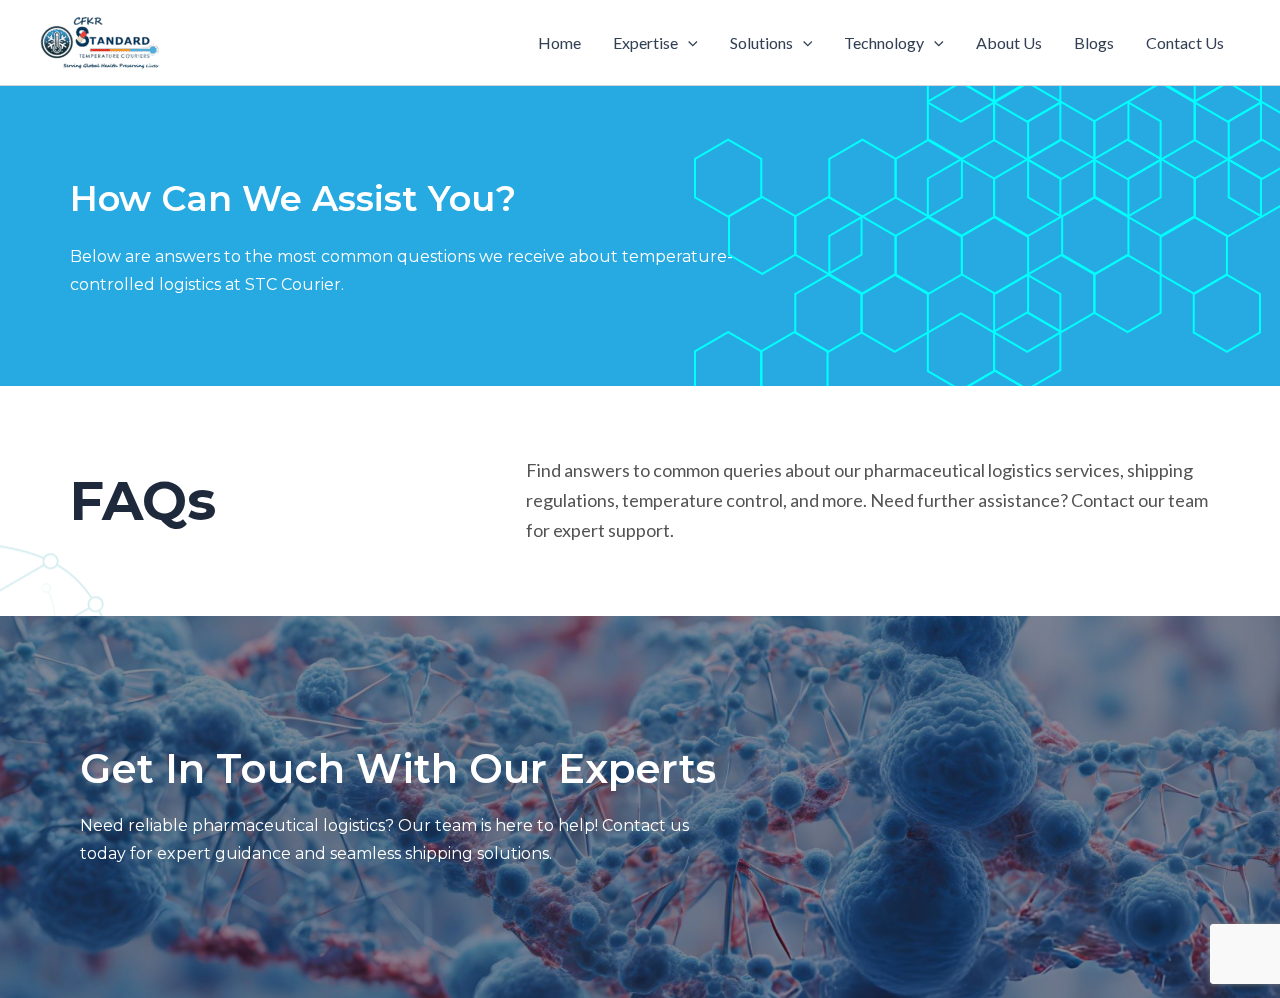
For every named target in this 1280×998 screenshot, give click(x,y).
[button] (688, 43)
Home (559, 42)
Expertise (645, 42)
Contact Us (1185, 42)
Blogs (1094, 42)
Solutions (761, 42)
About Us (1009, 42)
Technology (884, 42)
